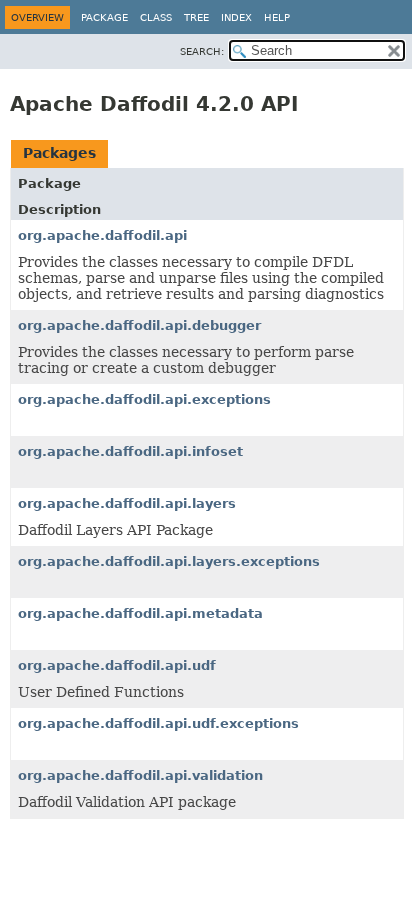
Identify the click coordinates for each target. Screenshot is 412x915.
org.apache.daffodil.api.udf (117, 665)
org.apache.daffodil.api (102, 235)
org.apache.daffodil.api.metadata (140, 613)
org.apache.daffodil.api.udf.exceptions (158, 723)
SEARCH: (202, 51)
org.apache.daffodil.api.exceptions (144, 399)
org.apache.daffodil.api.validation (140, 775)
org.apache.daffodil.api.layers (127, 503)
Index (236, 17)
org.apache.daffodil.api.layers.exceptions (169, 561)
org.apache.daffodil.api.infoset (130, 451)
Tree (196, 17)
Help (277, 17)
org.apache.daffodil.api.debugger (139, 325)
